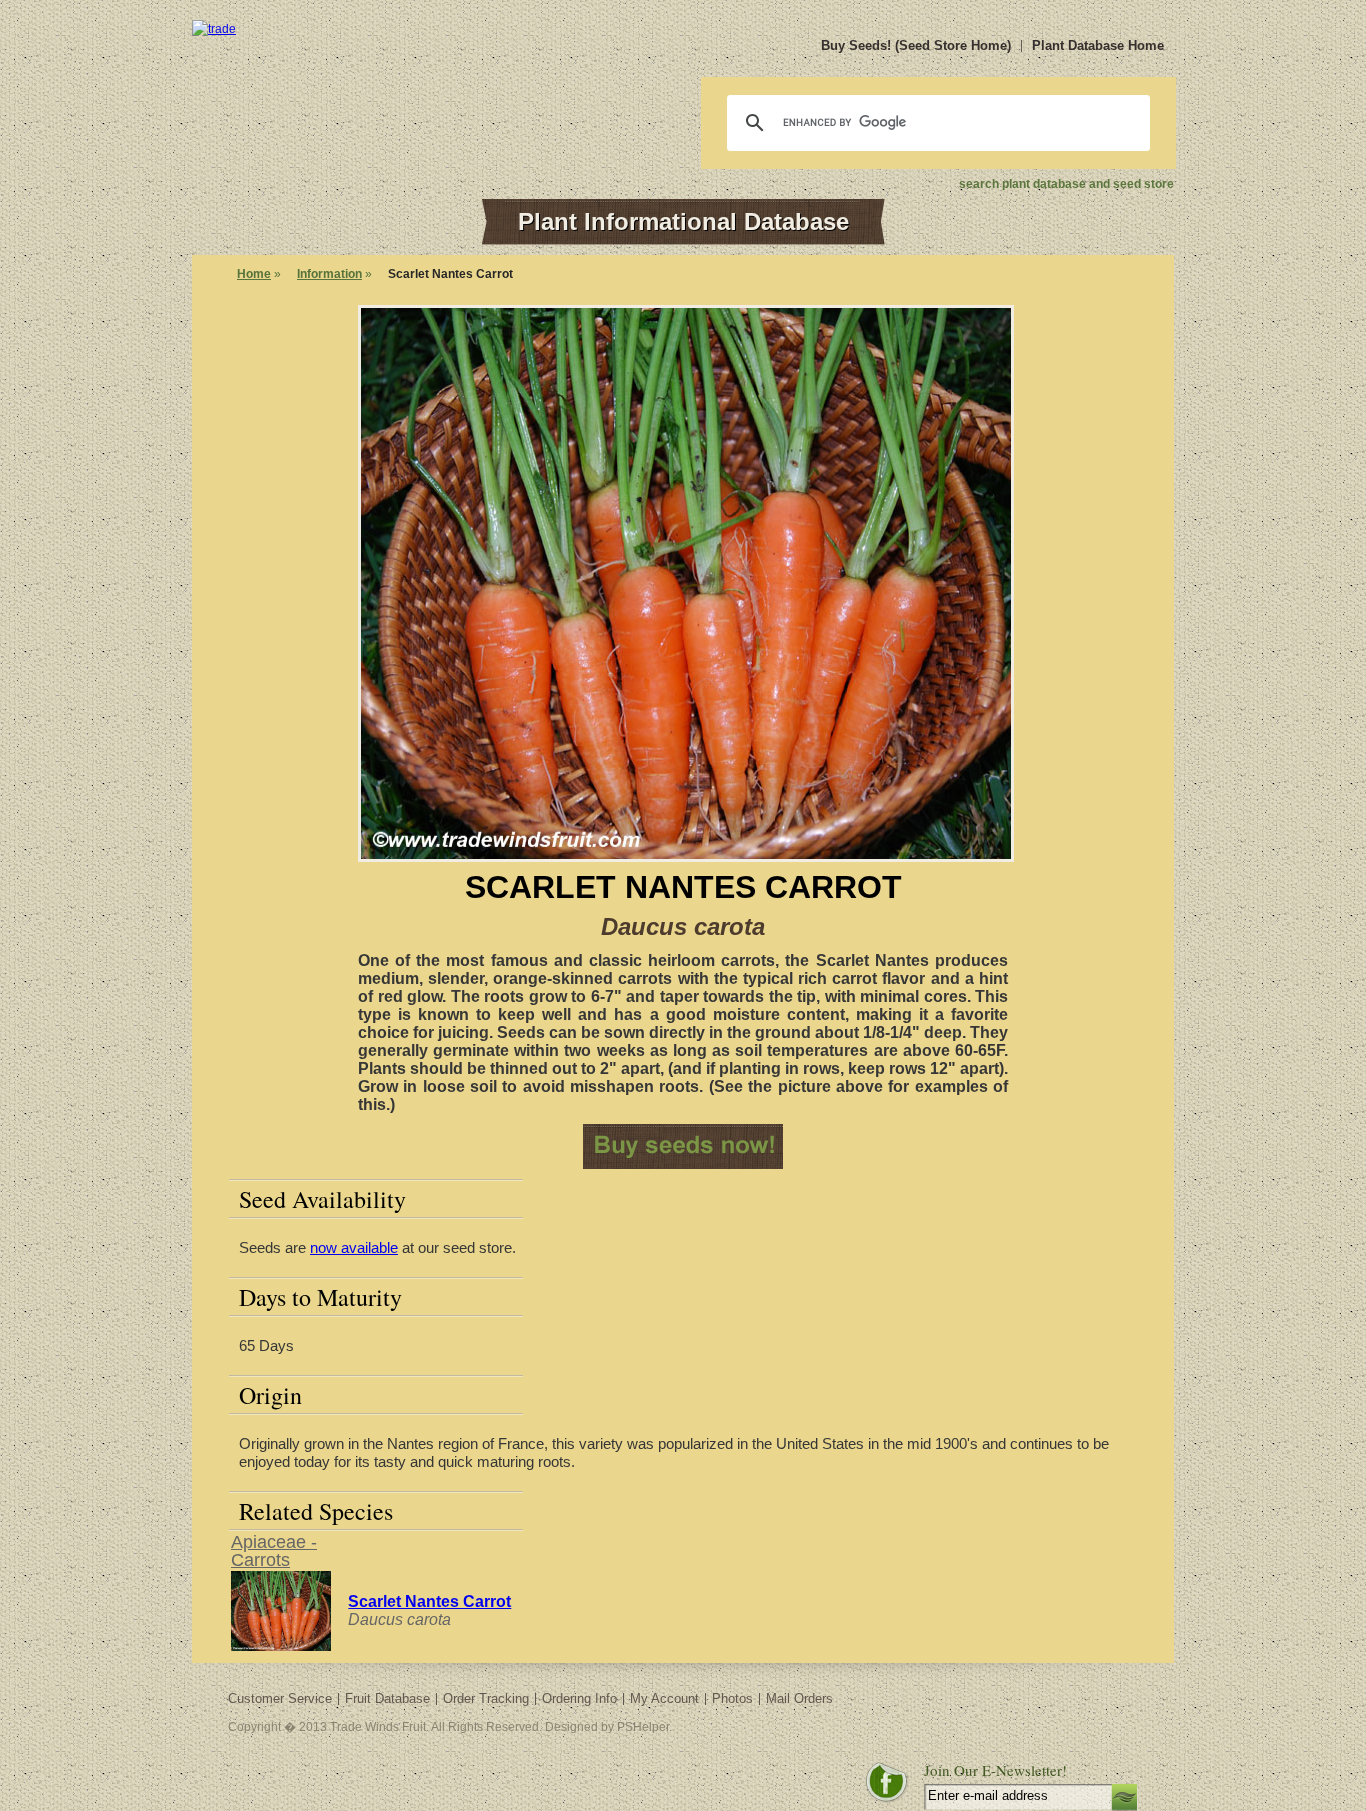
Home (254, 274)
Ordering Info (579, 1698)
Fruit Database (387, 1698)
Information (329, 274)
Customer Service (280, 1698)
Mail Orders (799, 1698)
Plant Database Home (1098, 45)
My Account (664, 1698)
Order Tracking (486, 1698)
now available (354, 1247)
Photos (732, 1698)
